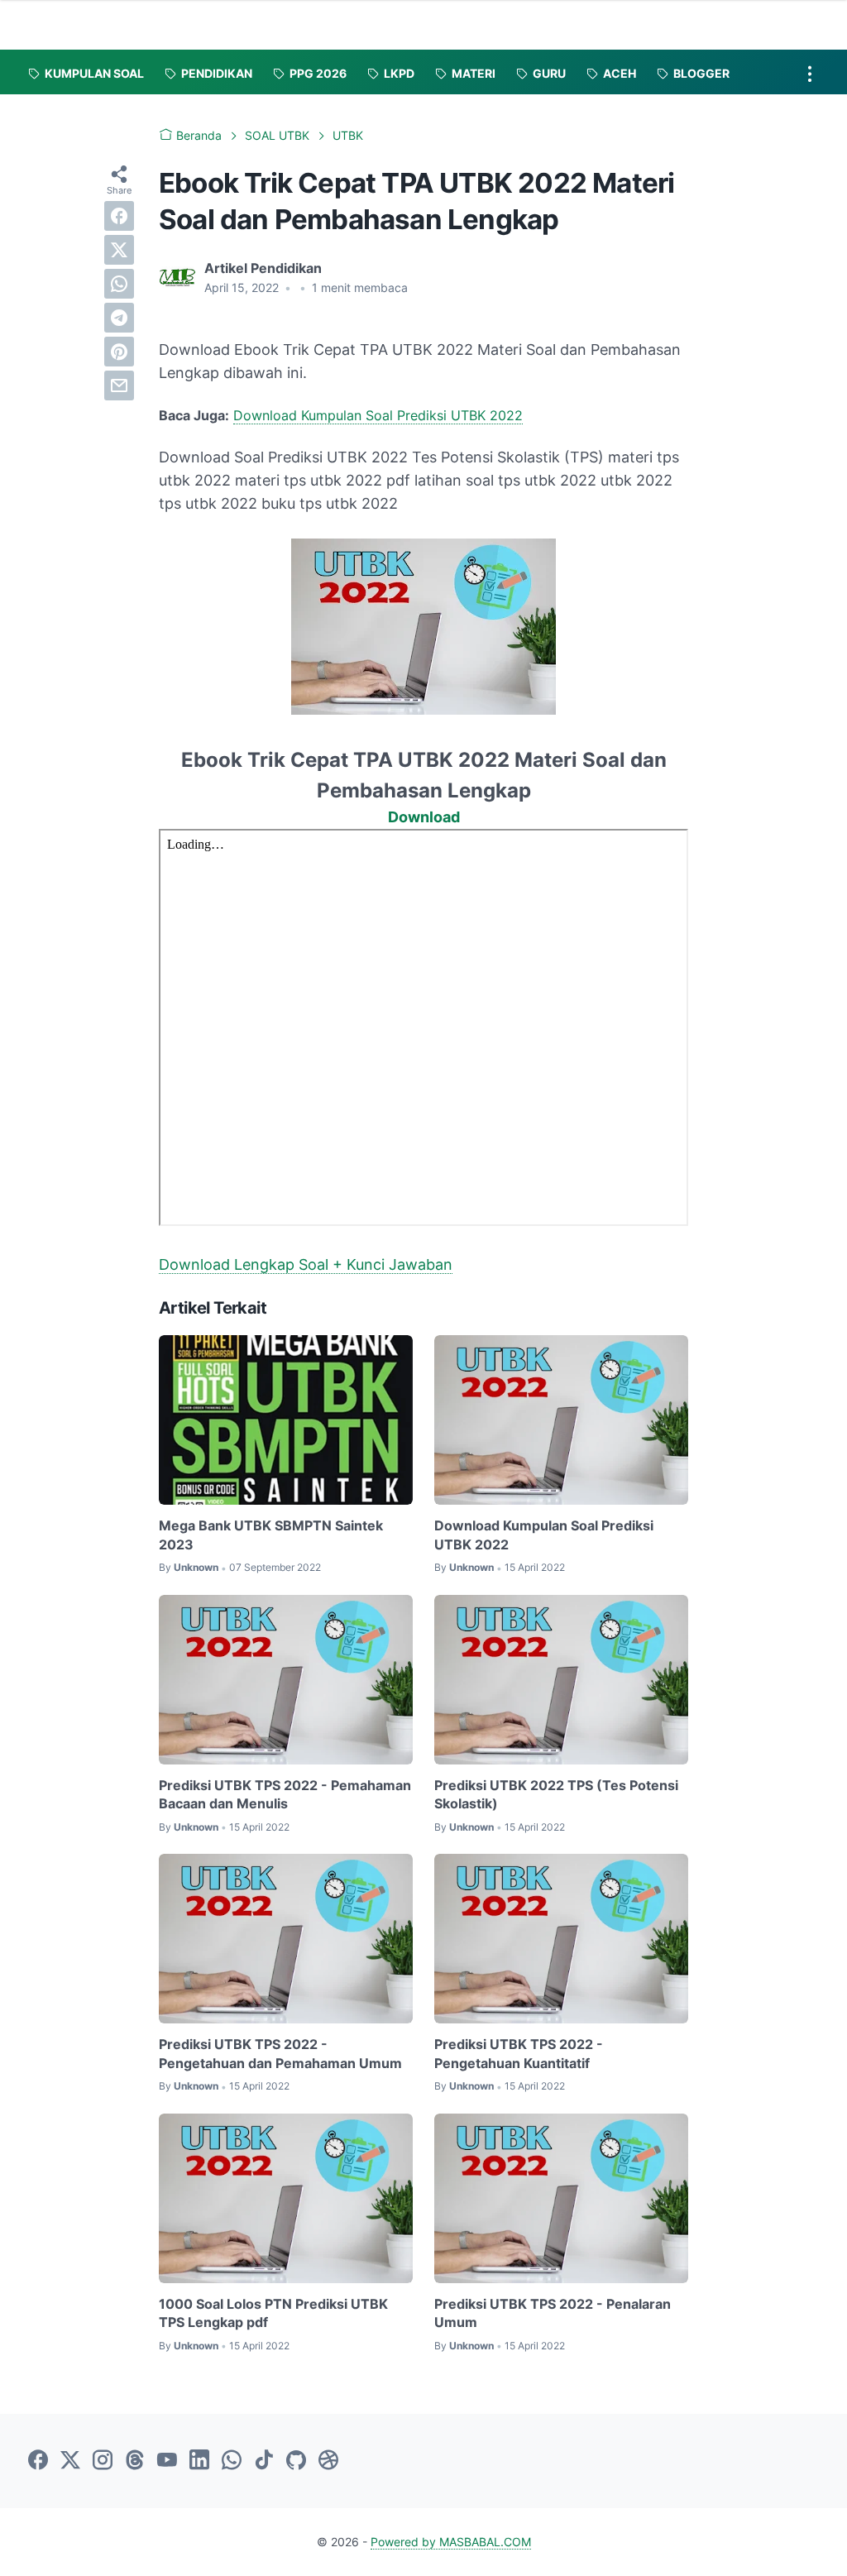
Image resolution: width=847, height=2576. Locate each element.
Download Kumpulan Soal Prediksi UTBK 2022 (378, 415)
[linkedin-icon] (199, 2461)
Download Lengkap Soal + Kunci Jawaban (306, 1264)
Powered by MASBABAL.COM (451, 2542)
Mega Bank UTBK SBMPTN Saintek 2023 (271, 1535)
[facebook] (119, 216)
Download (424, 817)
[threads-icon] (135, 2461)
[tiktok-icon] (264, 2461)
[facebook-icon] (38, 2461)
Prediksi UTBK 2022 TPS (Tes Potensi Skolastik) (556, 1794)
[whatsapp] (119, 284)
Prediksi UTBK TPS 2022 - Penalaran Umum (553, 2313)
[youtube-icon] (167, 2461)
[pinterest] (119, 352)
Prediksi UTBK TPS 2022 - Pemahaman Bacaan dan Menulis (285, 1794)
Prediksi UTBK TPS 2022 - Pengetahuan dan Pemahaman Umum (280, 2053)
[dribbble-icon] (328, 2461)
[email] (119, 385)
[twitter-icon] (70, 2461)
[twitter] (119, 250)
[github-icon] (296, 2461)
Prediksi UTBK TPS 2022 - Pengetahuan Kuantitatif (519, 2053)
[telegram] (119, 318)
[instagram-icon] (103, 2461)
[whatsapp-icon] (232, 2461)
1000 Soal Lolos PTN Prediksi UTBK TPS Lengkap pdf (273, 2313)
